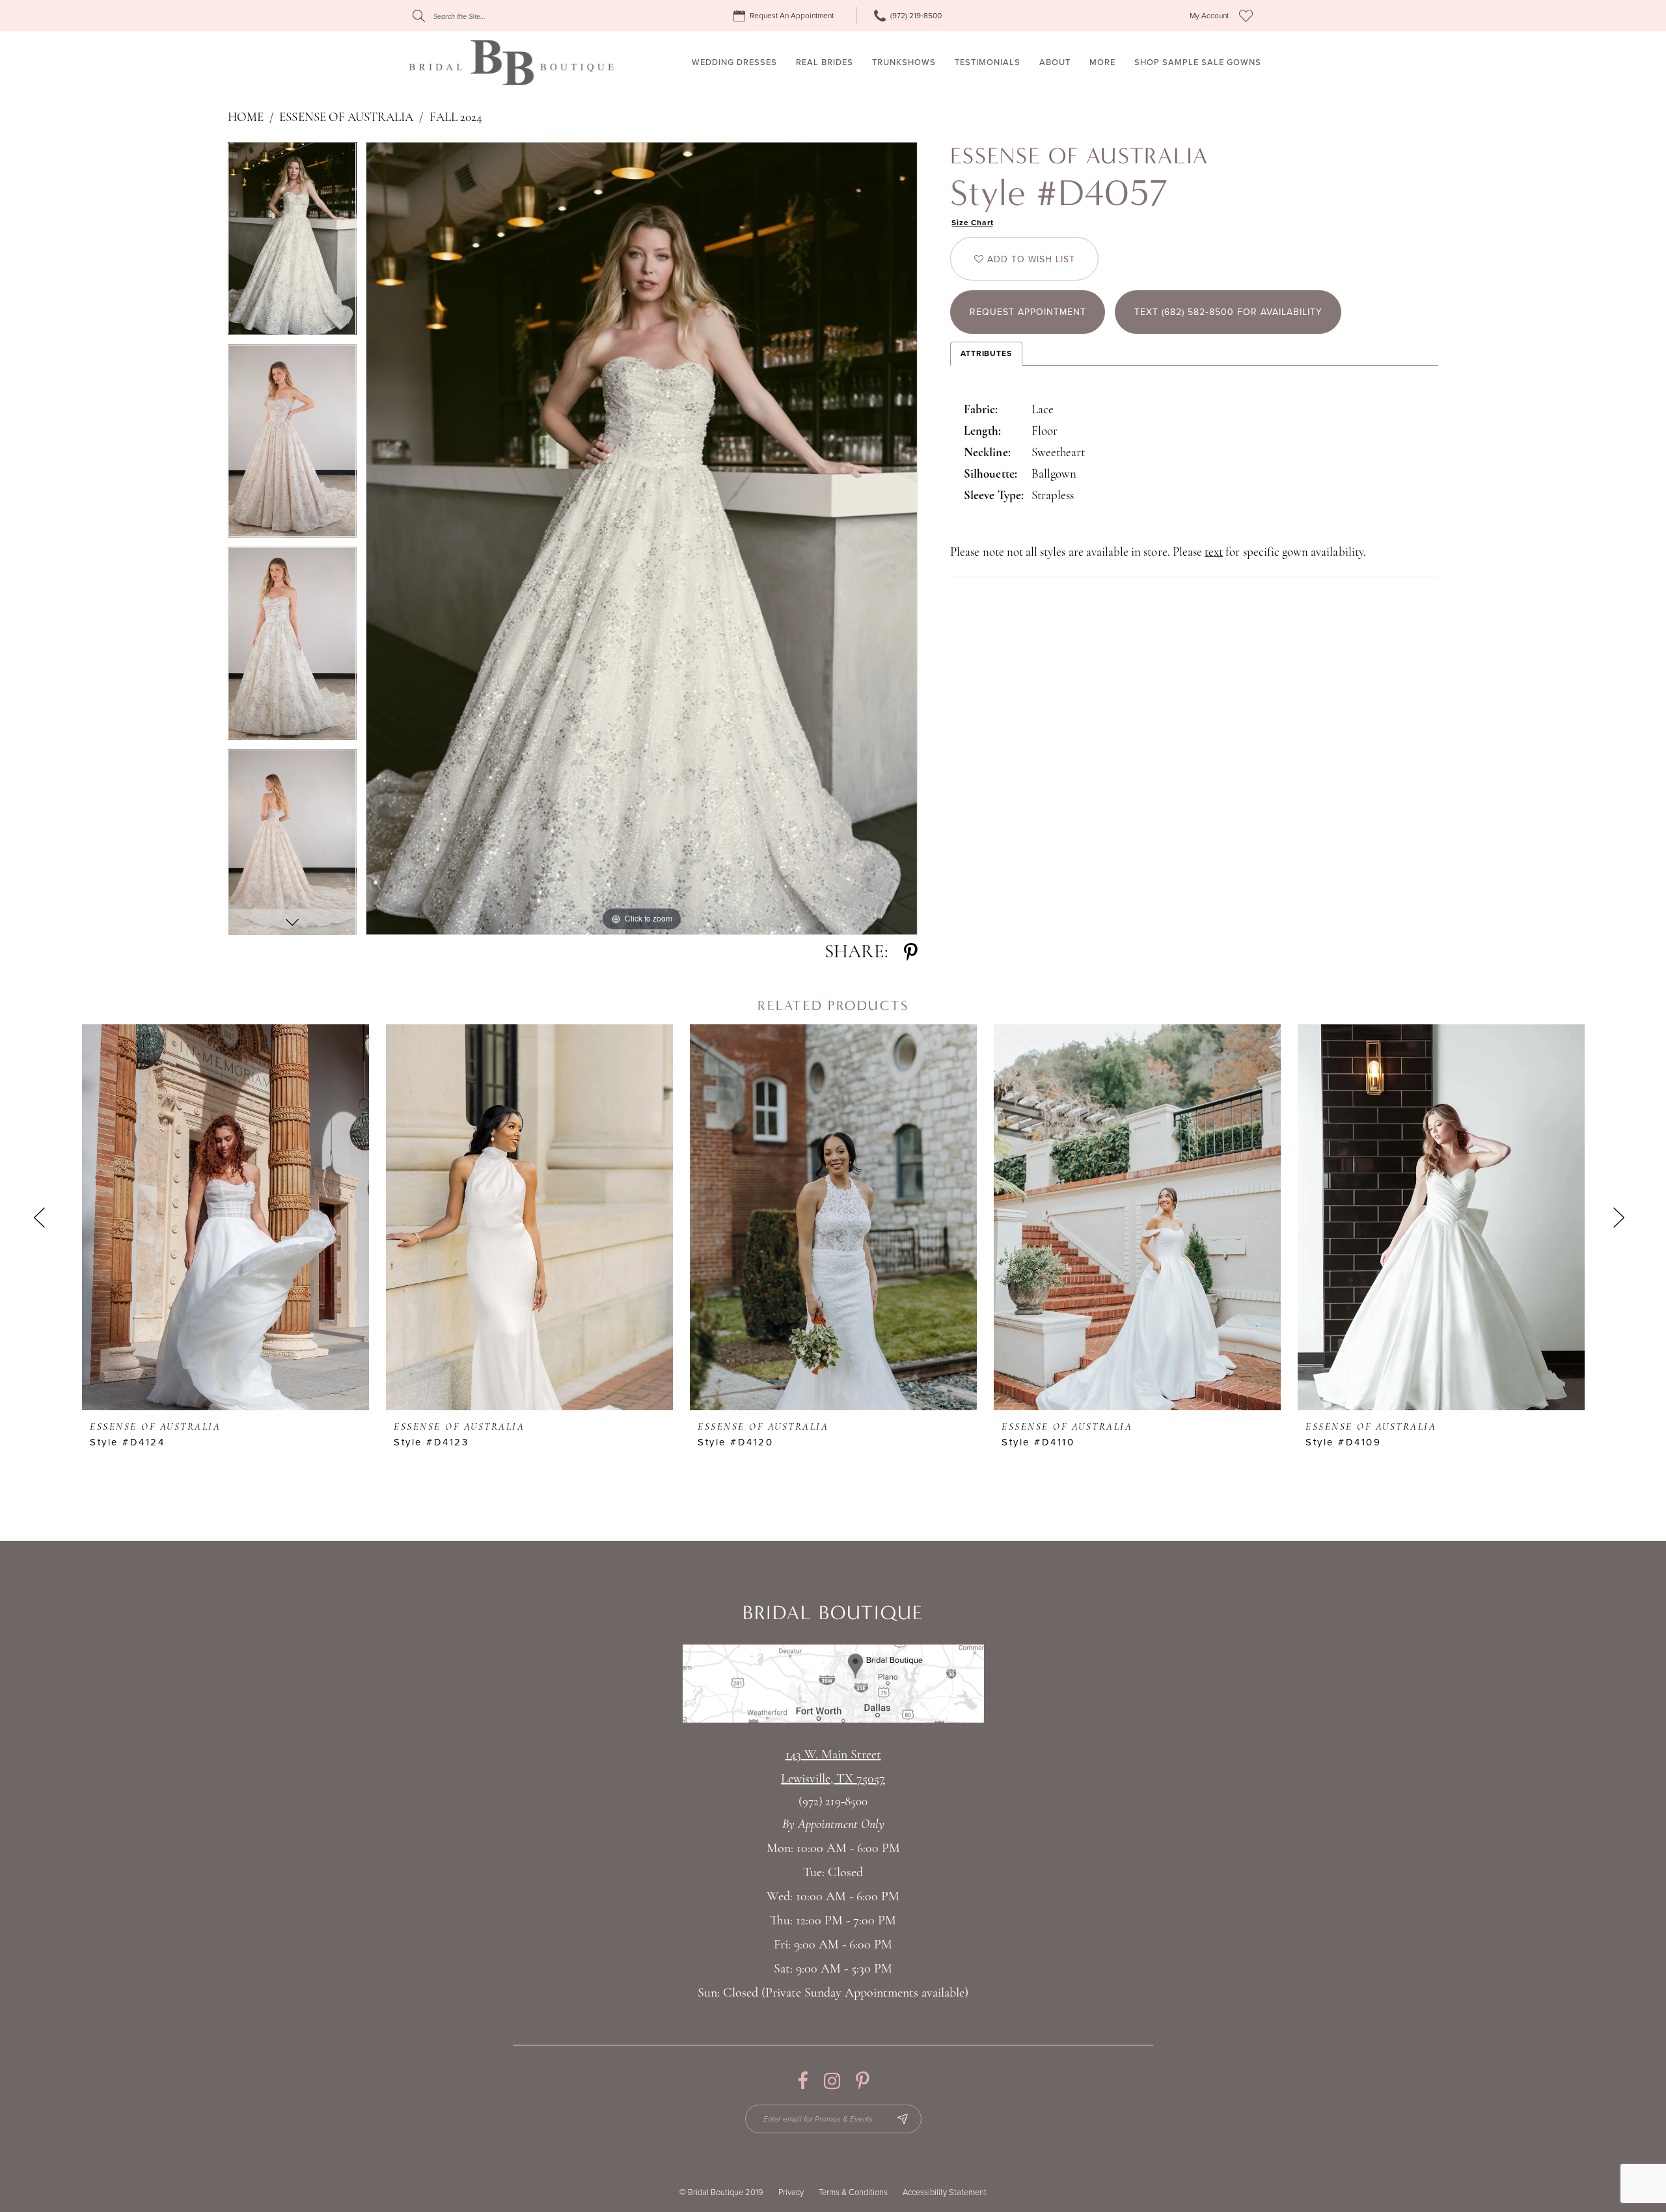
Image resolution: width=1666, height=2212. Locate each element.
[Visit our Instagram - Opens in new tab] (832, 2081)
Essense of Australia (346, 118)
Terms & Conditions (853, 2192)
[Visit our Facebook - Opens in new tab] (803, 2081)
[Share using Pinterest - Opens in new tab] (911, 952)
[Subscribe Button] (903, 2119)
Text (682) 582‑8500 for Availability (1228, 312)
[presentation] (225, 1217)
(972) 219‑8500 (833, 1802)
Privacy (791, 2192)
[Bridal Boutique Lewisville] (511, 62)
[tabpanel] (292, 243)
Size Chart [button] (973, 223)
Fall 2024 (456, 118)
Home (246, 118)
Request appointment (1028, 312)
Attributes (986, 353)
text (1214, 553)
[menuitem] (785, 16)
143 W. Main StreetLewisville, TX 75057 (833, 1767)
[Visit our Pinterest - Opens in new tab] (863, 2081)
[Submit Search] (419, 16)
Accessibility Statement (945, 2192)
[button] (1209, 16)
